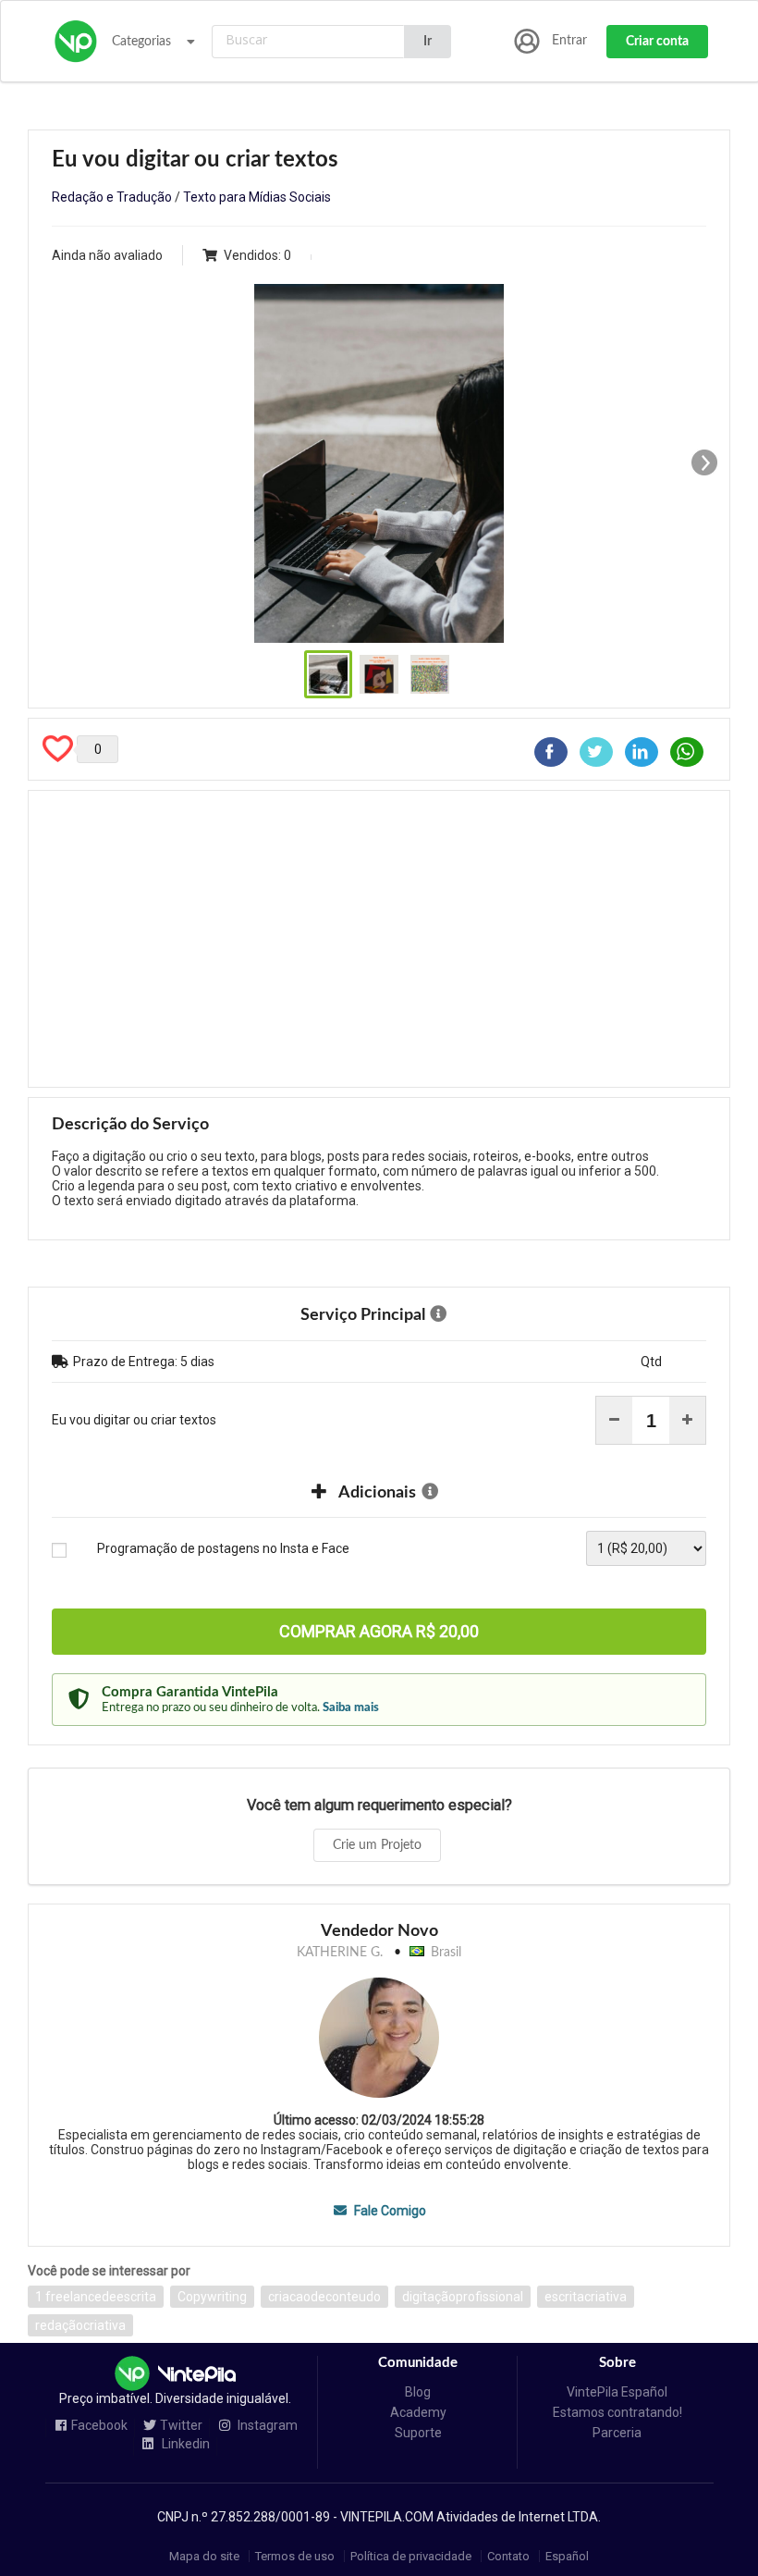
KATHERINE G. (340, 1953)
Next (704, 462)
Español (567, 2556)
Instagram (266, 2426)
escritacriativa (586, 2297)
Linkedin (184, 2444)
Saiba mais (351, 1707)
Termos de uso (295, 2556)
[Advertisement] (379, 939)
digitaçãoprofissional (463, 2297)
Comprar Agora (379, 1631)
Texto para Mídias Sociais (257, 197)
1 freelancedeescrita (96, 2297)
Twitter (181, 2426)
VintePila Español (617, 2392)
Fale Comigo (388, 2211)
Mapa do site (204, 2556)
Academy (418, 2412)
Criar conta (657, 42)
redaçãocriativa (80, 2325)
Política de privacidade (411, 2556)
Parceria (617, 2433)
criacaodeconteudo (324, 2297)
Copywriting (212, 2297)
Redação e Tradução (112, 197)
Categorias (141, 42)
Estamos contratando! (617, 2412)
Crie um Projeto (377, 1845)
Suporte (418, 2433)
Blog (418, 2392)
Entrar (569, 41)
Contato (508, 2556)
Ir (428, 42)
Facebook (99, 2426)
